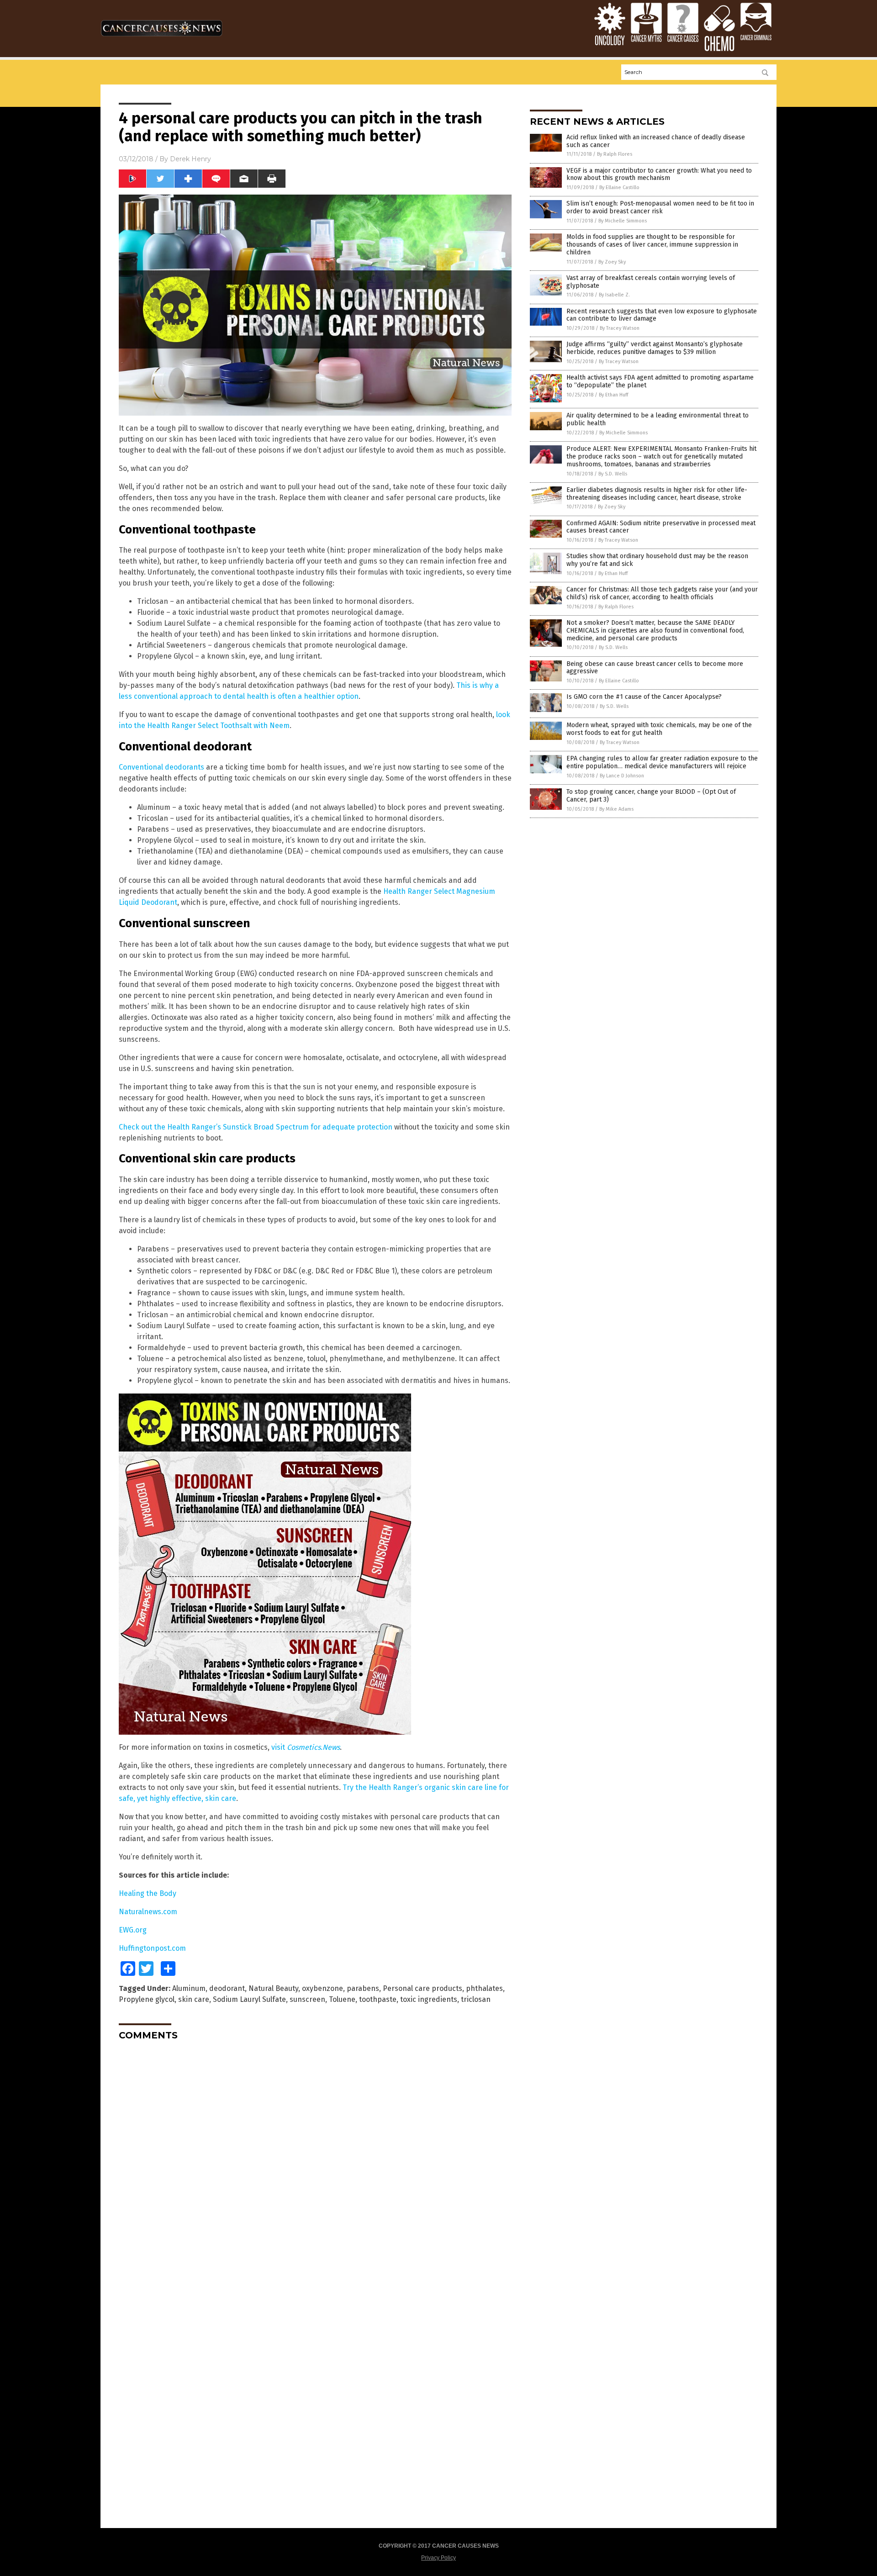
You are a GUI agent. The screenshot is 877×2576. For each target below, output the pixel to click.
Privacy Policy (438, 2558)
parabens (363, 1988)
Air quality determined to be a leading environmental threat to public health (658, 419)
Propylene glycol (147, 1999)
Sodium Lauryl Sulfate (249, 1999)
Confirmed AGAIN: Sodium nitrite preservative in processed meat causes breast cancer (661, 527)
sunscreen (307, 1999)
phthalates (484, 1988)
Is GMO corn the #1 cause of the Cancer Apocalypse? (644, 697)
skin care (194, 1999)
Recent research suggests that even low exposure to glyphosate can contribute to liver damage (662, 315)
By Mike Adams (616, 809)
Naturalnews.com (148, 1912)
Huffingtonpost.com (152, 1948)
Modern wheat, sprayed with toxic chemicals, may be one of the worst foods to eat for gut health (659, 729)
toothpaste (378, 1999)
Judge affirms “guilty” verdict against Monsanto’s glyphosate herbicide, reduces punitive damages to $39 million (655, 348)
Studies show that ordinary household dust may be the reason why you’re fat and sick (657, 560)
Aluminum (189, 1988)
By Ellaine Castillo (619, 187)
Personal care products (423, 1988)
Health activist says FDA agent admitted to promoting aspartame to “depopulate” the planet (660, 381)
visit (306, 1747)
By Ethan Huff (613, 395)
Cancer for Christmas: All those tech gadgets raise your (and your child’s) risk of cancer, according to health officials (662, 593)
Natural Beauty (273, 1988)
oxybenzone (322, 1988)
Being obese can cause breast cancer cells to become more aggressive (655, 668)
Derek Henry (190, 159)
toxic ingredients (429, 1999)
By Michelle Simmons (623, 221)
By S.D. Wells (613, 474)
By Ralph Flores (615, 154)
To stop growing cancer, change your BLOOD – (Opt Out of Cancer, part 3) (651, 796)
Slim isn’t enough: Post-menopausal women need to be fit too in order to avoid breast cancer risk (660, 207)
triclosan (476, 1999)
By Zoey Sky (612, 262)
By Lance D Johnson (622, 776)
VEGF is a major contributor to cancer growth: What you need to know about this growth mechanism (659, 174)
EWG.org (133, 1930)
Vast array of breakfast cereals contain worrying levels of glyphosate (651, 282)
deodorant (227, 1988)
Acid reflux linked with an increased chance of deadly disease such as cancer (656, 141)
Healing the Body (148, 1893)
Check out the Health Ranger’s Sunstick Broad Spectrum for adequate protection (256, 1127)
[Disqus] (315, 2162)
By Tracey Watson (620, 328)
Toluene (342, 1999)
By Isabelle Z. (614, 295)
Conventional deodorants (161, 767)
